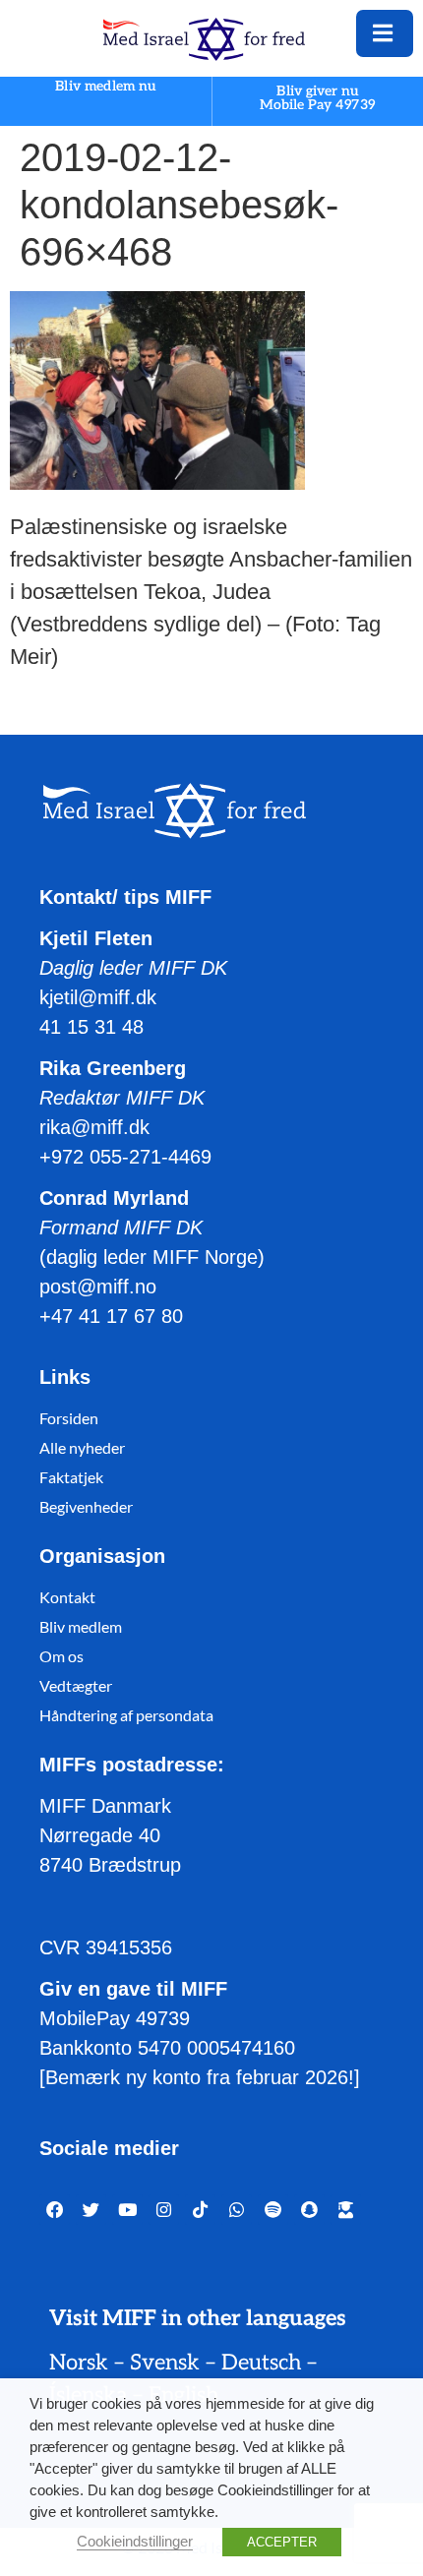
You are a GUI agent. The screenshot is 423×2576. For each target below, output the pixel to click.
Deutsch (261, 2363)
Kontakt (67, 1597)
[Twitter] (91, 2210)
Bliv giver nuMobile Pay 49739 (318, 98)
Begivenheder (86, 1506)
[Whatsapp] (237, 2210)
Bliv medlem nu (105, 87)
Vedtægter (76, 1685)
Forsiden (69, 1418)
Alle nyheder (82, 1447)
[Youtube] (127, 2210)
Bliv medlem (81, 1626)
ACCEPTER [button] (282, 2542)
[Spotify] (273, 2210)
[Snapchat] (309, 2210)
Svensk (165, 2363)
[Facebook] (55, 2210)
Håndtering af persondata (126, 1715)
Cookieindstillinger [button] (135, 2542)
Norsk (79, 2363)
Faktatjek (71, 1477)
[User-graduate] (346, 2210)
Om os (61, 1656)
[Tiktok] (200, 2210)
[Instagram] (164, 2210)
